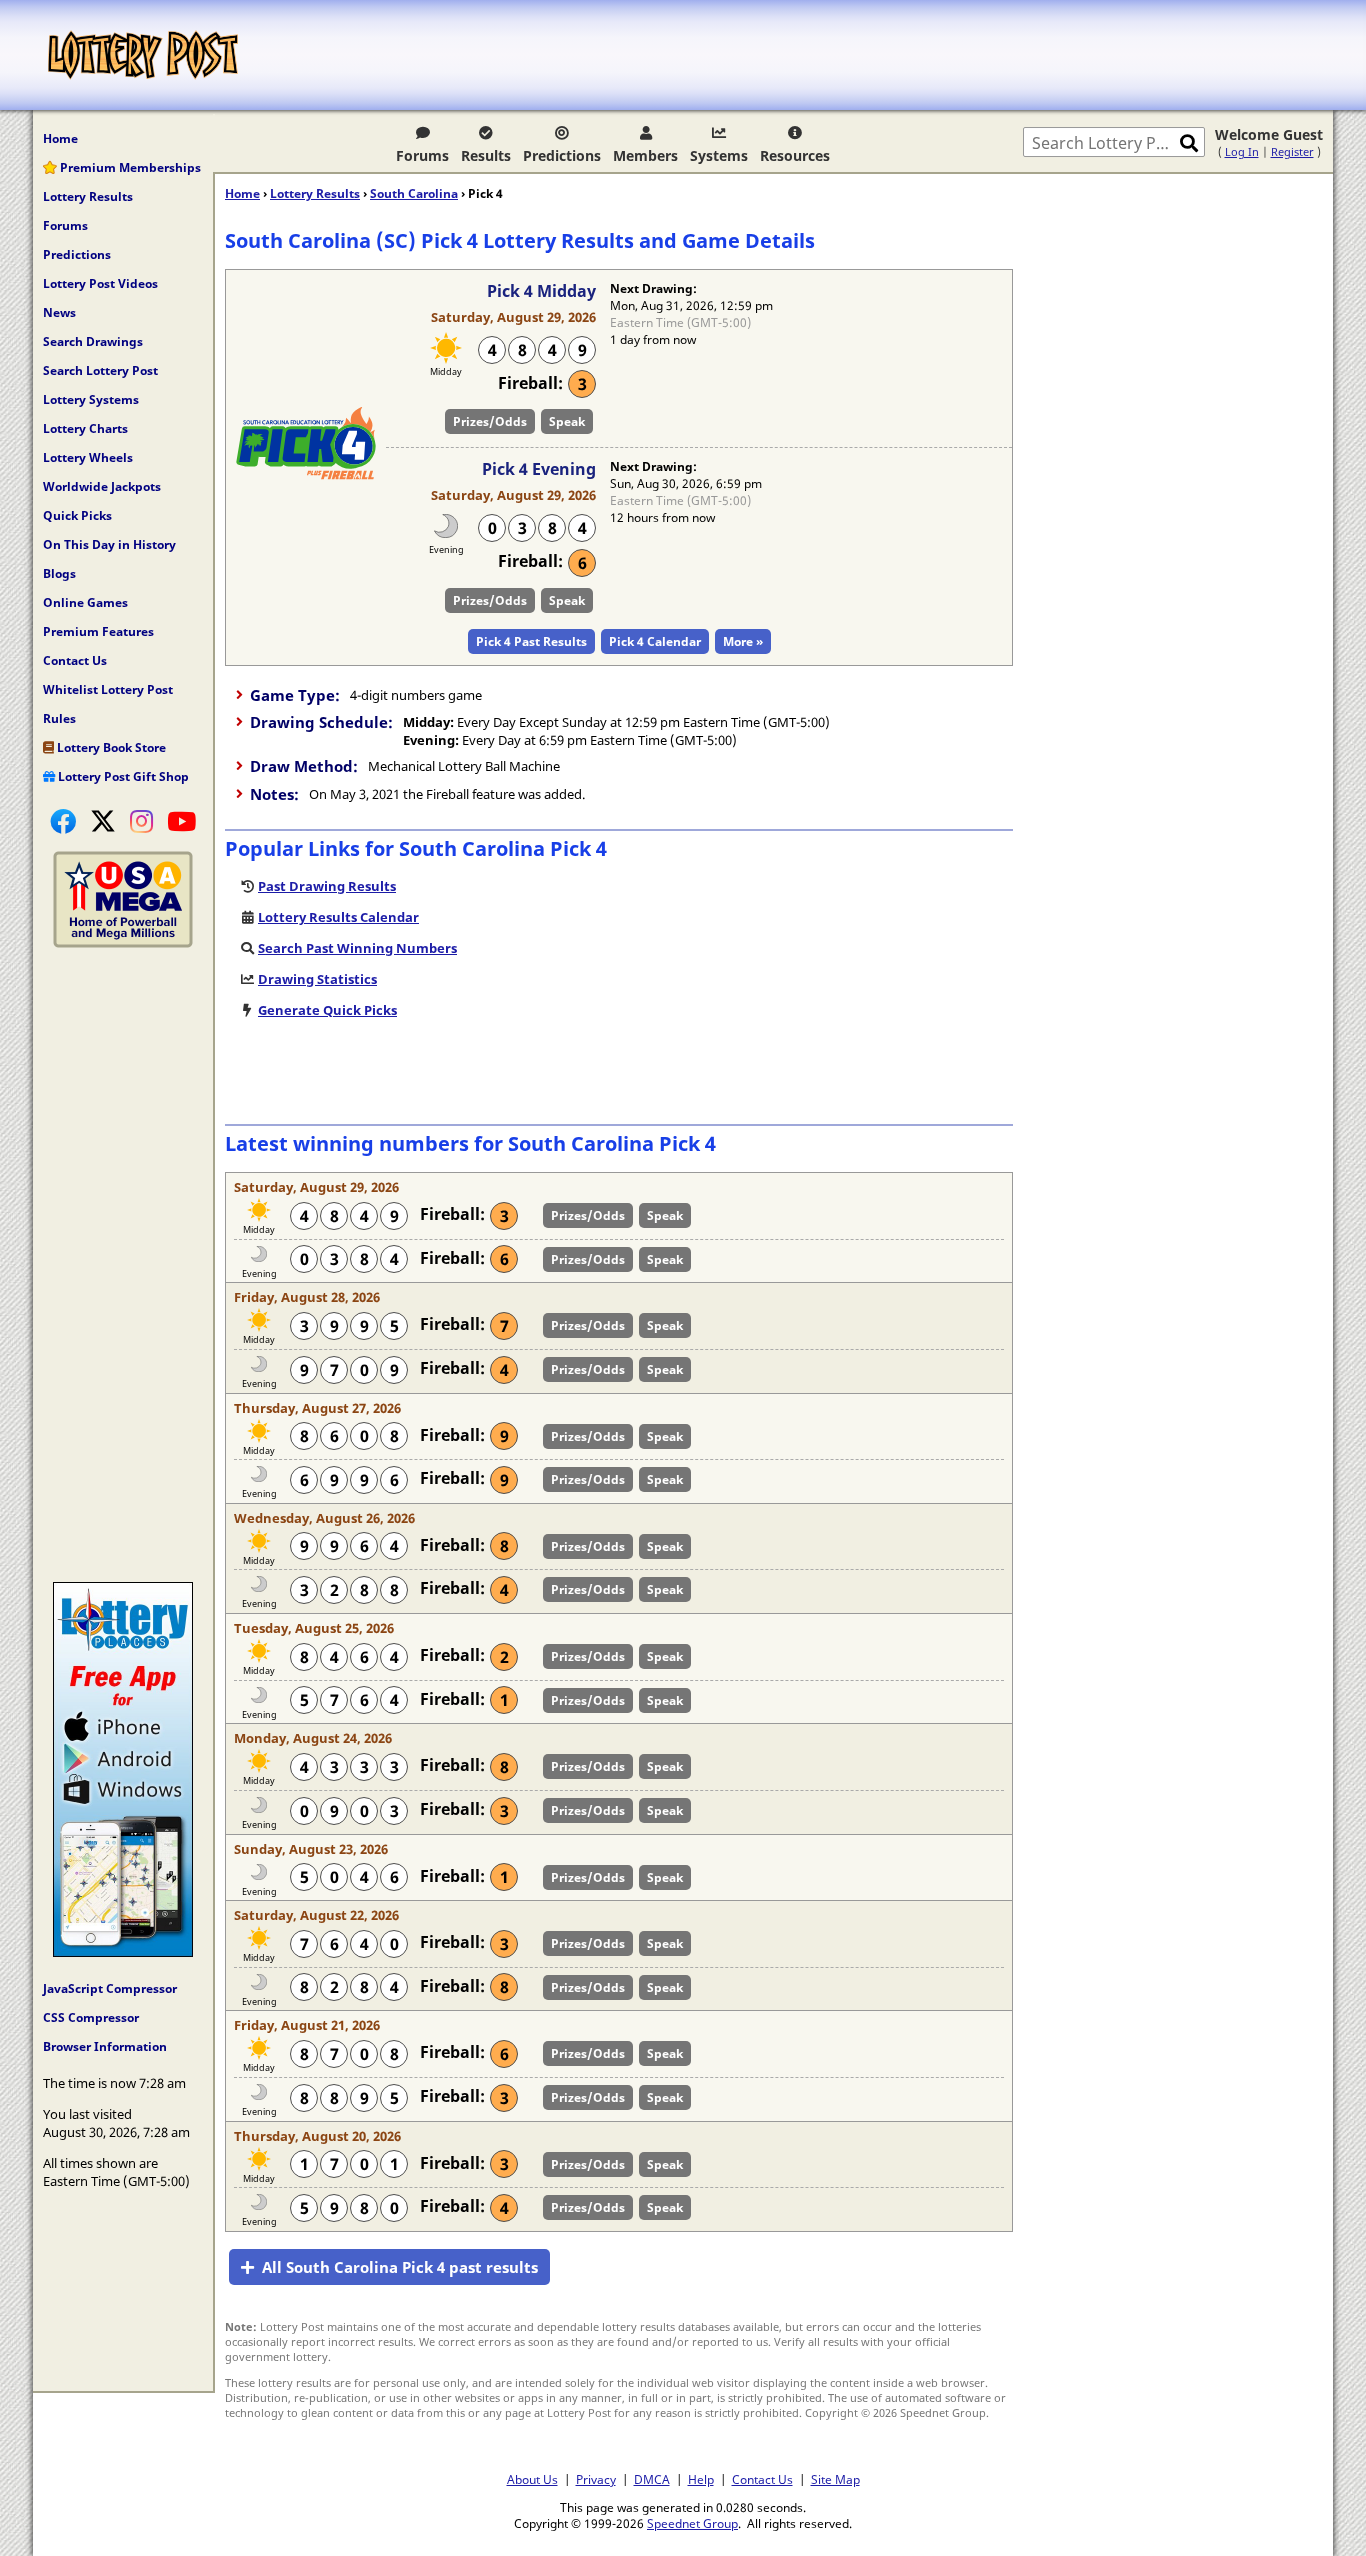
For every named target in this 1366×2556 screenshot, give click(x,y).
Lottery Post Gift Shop (122, 776)
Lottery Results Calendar (338, 917)
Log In (1242, 151)
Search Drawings (93, 341)
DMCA (652, 2479)
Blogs (59, 573)
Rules (59, 718)
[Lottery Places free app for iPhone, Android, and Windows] (123, 1952)
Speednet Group (692, 2523)
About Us (532, 2479)
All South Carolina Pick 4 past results (400, 2267)
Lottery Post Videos (100, 283)
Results (486, 155)
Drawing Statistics (317, 979)
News (59, 312)
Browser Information (105, 2046)
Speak (567, 421)
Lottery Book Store (110, 747)
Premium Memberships (129, 167)
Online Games (85, 602)
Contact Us (75, 660)
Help (701, 2479)
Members (645, 155)
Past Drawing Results (327, 886)
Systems (719, 155)
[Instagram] (141, 821)
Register (1292, 151)
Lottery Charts (85, 428)
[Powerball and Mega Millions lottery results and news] (123, 943)
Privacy (596, 2479)
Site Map (835, 2479)
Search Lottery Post (100, 370)
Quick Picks (77, 515)
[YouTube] (181, 821)
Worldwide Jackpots (102, 486)
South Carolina (414, 193)
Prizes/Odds (490, 421)
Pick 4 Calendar (655, 641)
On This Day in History (109, 544)
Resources (795, 155)
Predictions (562, 155)
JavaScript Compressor (110, 1988)
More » (743, 641)
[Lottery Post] (143, 55)
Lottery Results (88, 196)
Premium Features (98, 631)
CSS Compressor (91, 2017)
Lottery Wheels (88, 457)
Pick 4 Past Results (531, 641)
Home (60, 138)
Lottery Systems (91, 399)
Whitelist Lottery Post (108, 689)
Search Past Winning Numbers (357, 948)
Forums (422, 155)
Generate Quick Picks (327, 1010)
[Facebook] (63, 821)
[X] (103, 821)
